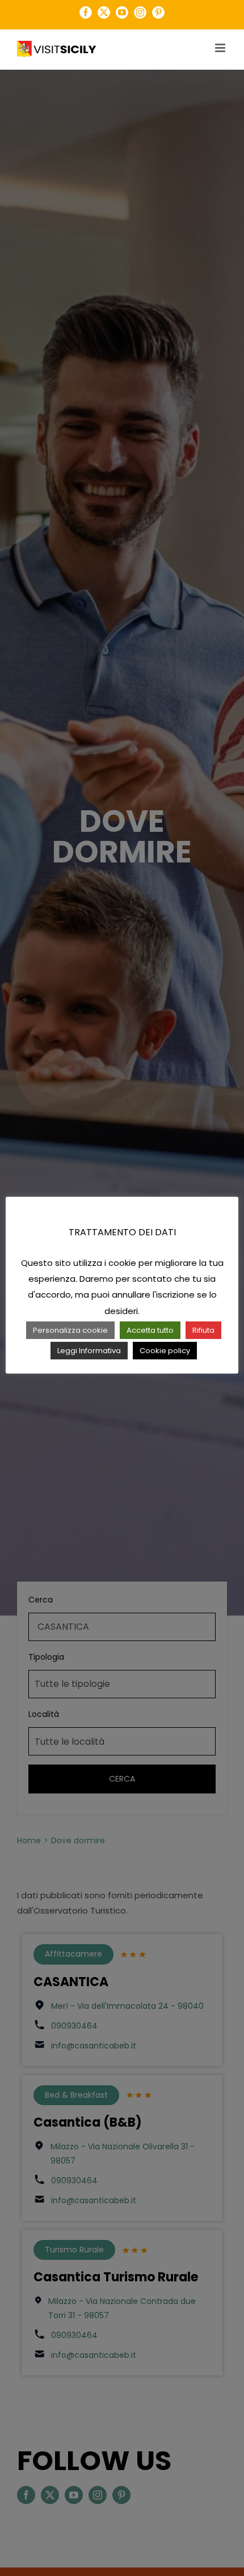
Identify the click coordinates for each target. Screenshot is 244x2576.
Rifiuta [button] (203, 1330)
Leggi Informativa (89, 1351)
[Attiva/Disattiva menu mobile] (221, 48)
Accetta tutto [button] (150, 1330)
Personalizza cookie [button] (70, 1330)
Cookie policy (165, 1351)
